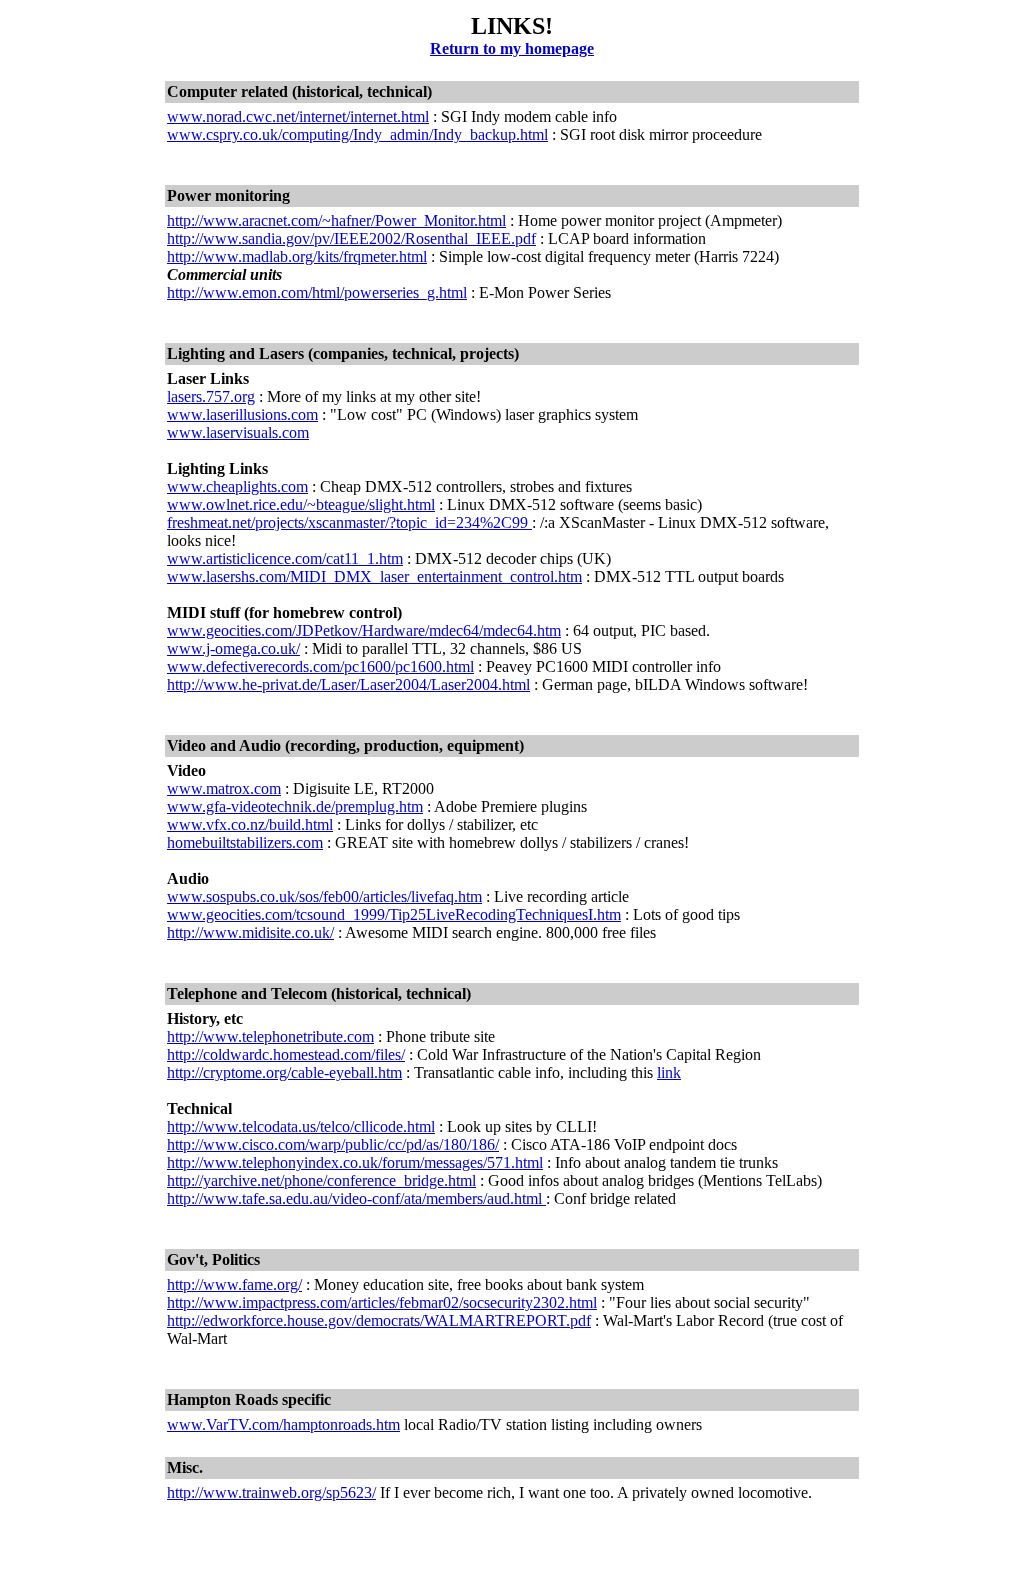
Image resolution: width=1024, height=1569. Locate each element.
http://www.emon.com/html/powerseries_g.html (317, 292)
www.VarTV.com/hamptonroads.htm (283, 1424)
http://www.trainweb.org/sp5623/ (271, 1492)
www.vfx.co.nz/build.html (250, 824)
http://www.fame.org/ (234, 1284)
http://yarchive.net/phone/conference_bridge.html (321, 1180)
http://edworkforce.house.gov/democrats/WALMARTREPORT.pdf (379, 1320)
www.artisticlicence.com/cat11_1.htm (285, 558)
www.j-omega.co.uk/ (233, 648)
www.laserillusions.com (242, 414)
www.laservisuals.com (238, 432)
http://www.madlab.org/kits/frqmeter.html (297, 256)
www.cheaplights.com (237, 486)
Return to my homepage (512, 48)
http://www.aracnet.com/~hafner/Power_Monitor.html (336, 220)
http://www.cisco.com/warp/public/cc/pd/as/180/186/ (333, 1144)
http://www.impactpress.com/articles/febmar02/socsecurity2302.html (382, 1302)
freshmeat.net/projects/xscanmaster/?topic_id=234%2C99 (349, 522)
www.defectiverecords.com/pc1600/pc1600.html (320, 666)
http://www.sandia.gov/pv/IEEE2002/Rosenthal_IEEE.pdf (351, 238)
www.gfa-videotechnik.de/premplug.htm (295, 806)
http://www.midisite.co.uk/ (250, 932)
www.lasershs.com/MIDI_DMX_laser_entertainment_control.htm (374, 576)
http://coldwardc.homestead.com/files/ (286, 1054)
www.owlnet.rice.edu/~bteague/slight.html (301, 504)
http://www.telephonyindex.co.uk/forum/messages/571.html (355, 1162)
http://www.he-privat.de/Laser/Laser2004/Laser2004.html (348, 684)
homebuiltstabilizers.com (245, 842)
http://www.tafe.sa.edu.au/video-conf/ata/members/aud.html (356, 1198)
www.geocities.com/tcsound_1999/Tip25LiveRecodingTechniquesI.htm (394, 914)
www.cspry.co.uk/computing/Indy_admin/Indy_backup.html (357, 134)
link (669, 1072)
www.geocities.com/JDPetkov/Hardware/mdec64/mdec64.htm (364, 630)
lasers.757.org (211, 396)
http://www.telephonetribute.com (270, 1036)
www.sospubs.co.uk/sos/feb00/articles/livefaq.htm (324, 896)
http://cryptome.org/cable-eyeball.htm (284, 1072)
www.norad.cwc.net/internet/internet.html (298, 116)
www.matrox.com (224, 788)
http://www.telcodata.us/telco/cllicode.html (301, 1126)
